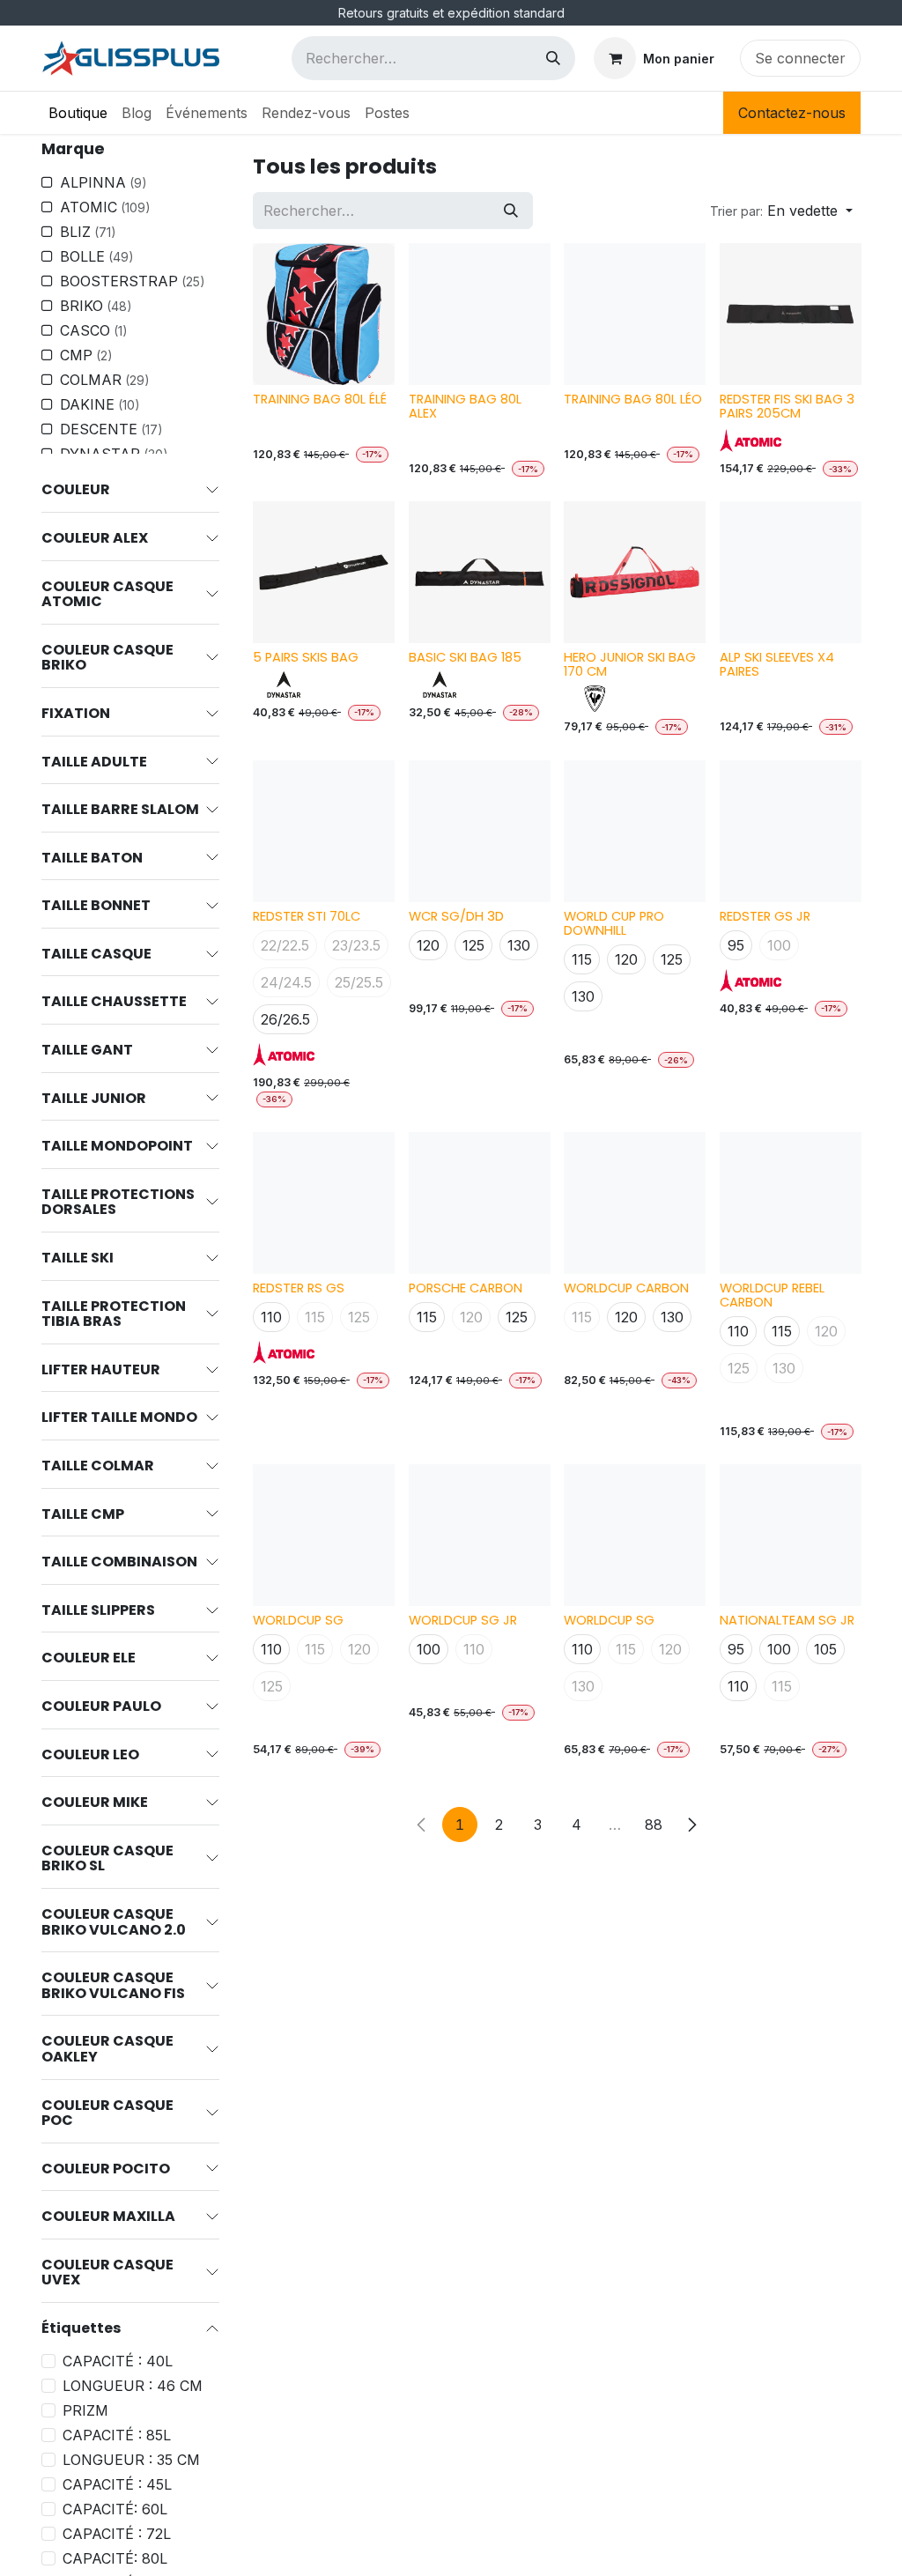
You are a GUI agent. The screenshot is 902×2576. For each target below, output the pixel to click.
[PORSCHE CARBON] (480, 1203)
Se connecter (800, 58)
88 (654, 1825)
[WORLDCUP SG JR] (480, 1535)
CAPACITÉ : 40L (118, 2361)
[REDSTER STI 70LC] (324, 831)
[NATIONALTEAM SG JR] (791, 1535)
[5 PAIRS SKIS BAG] (324, 572)
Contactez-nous (792, 113)
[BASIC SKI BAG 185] (480, 572)
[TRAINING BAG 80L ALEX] (480, 314)
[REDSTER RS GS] (324, 1203)
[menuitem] (78, 113)
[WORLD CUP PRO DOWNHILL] (635, 831)
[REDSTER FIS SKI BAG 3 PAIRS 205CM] (791, 314)
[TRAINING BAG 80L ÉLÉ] (324, 314)
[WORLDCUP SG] (324, 1535)
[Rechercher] (553, 58)
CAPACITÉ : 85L (117, 2435)
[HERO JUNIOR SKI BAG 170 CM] (635, 572)
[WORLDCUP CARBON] (635, 1203)
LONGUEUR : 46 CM (133, 2386)
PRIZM (85, 2410)
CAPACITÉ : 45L (117, 2484)
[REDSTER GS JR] (791, 831)
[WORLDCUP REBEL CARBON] (791, 1203)
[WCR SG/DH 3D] (480, 831)
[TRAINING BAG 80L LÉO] (635, 314)
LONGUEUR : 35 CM (131, 2460)
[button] (781, 211)
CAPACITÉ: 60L (115, 2509)
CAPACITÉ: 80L (115, 2558)
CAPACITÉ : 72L (117, 2534)
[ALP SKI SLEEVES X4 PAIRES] (791, 572)
